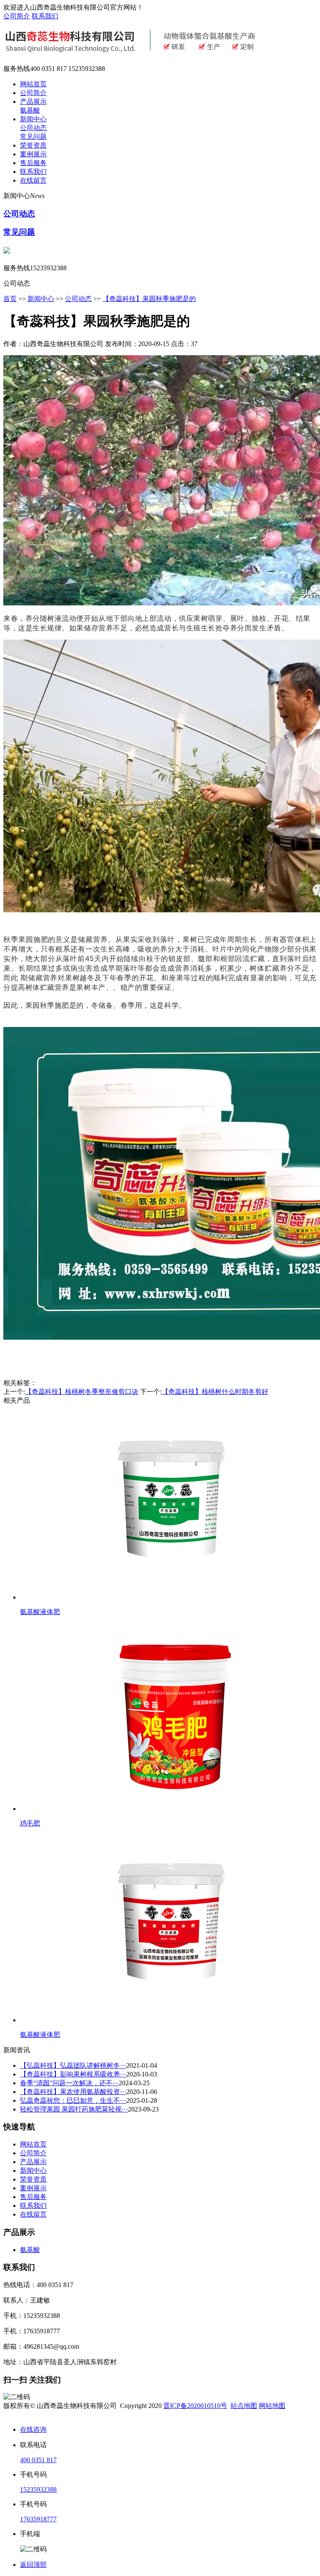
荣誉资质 (33, 145)
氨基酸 (30, 110)
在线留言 (33, 180)
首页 (10, 299)
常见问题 (33, 137)
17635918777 (38, 2519)
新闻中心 (33, 119)
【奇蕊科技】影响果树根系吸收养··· (73, 2074)
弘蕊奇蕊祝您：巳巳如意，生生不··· (73, 2100)
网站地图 (272, 2406)
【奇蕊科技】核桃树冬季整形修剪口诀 (82, 1392)
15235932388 (38, 2489)
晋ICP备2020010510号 (195, 2406)
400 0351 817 (38, 2460)
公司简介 (17, 16)
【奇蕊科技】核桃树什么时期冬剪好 (215, 1392)
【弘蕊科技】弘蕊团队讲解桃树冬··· (73, 2065)
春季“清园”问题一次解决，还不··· (69, 2083)
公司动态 (33, 128)
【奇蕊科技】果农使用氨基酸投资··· (73, 2092)
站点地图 (244, 2406)
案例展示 (33, 154)
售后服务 (33, 163)
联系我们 (45, 16)
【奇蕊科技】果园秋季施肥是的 (149, 299)
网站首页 (33, 84)
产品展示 (33, 102)
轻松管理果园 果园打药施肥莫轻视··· (74, 2109)
